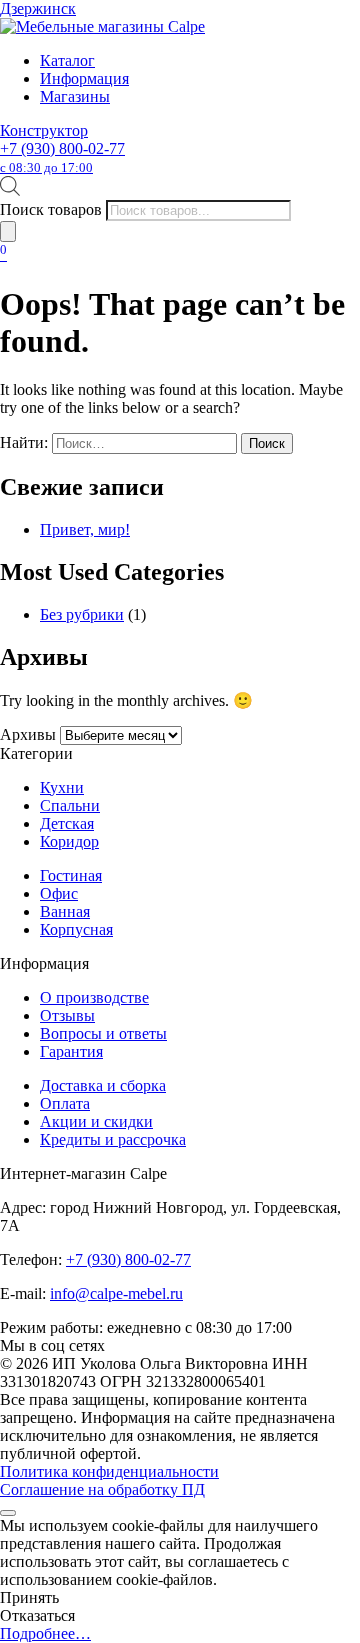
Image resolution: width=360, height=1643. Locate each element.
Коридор (69, 841)
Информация (84, 78)
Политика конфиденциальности (109, 1471)
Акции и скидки (96, 1121)
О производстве (94, 997)
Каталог (67, 60)
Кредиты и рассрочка (113, 1139)
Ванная (65, 911)
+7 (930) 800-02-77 (62, 157)
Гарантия (71, 1051)
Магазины (75, 96)
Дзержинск (38, 8)
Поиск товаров (51, 209)
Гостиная (71, 875)
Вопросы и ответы (103, 1033)
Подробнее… (45, 1633)
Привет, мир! (85, 529)
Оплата (65, 1103)
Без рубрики (82, 614)
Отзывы (67, 1015)
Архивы (28, 734)
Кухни (62, 787)
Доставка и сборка (103, 1085)
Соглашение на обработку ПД (102, 1489)
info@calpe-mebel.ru (116, 1293)
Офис (59, 893)
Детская (67, 823)
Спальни (70, 805)
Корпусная (76, 929)
